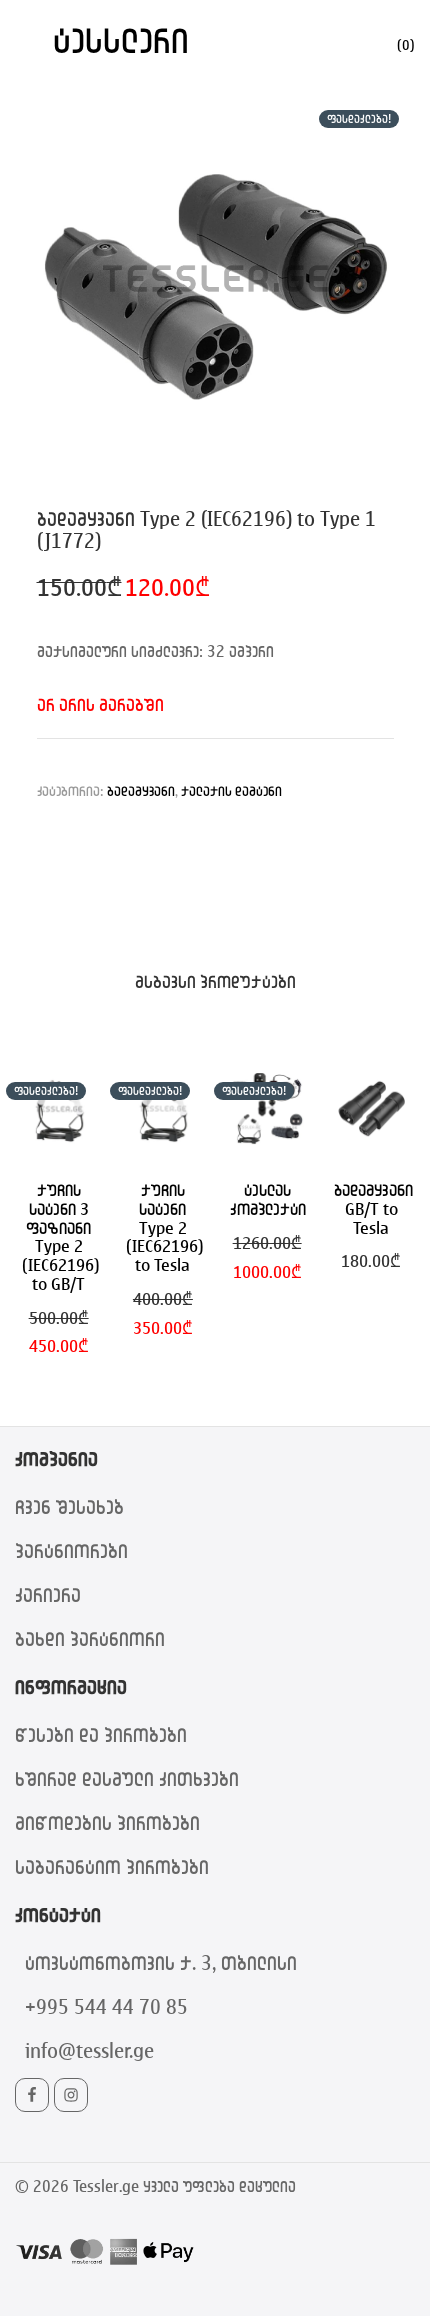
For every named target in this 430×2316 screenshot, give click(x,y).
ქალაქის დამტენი (231, 790)
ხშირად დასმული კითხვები (127, 1778)
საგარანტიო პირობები (112, 1866)
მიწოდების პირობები (107, 1822)
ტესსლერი (121, 39)
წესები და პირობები (101, 1734)
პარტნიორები (71, 1550)
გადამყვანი (141, 790)
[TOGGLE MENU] (29, 40)
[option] (215, 278)
